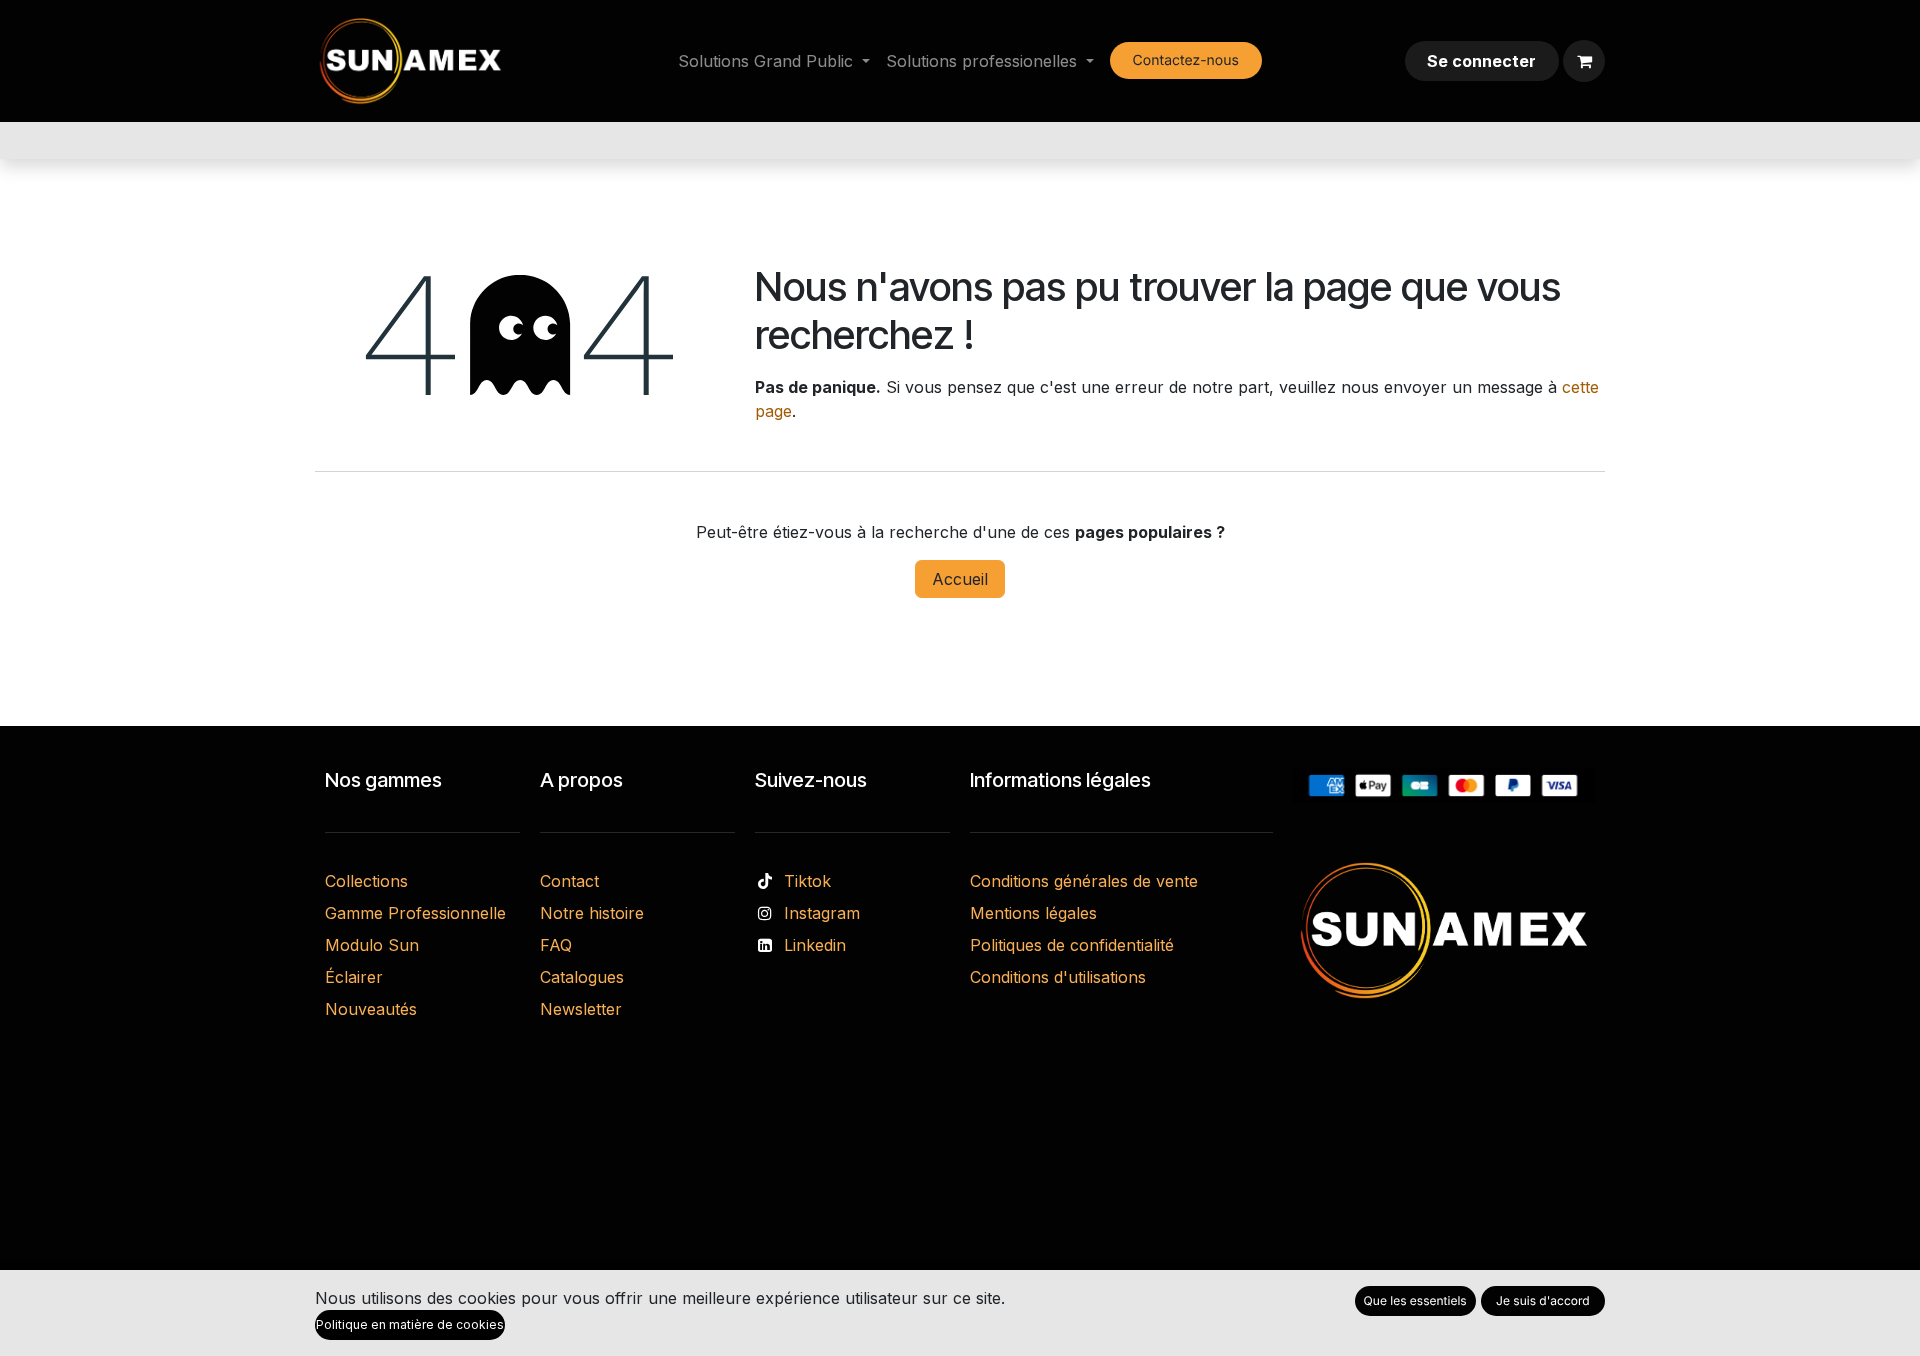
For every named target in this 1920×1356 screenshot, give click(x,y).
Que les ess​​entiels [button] (1415, 1300)
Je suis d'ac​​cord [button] (1543, 1300)
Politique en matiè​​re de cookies (410, 1324)
